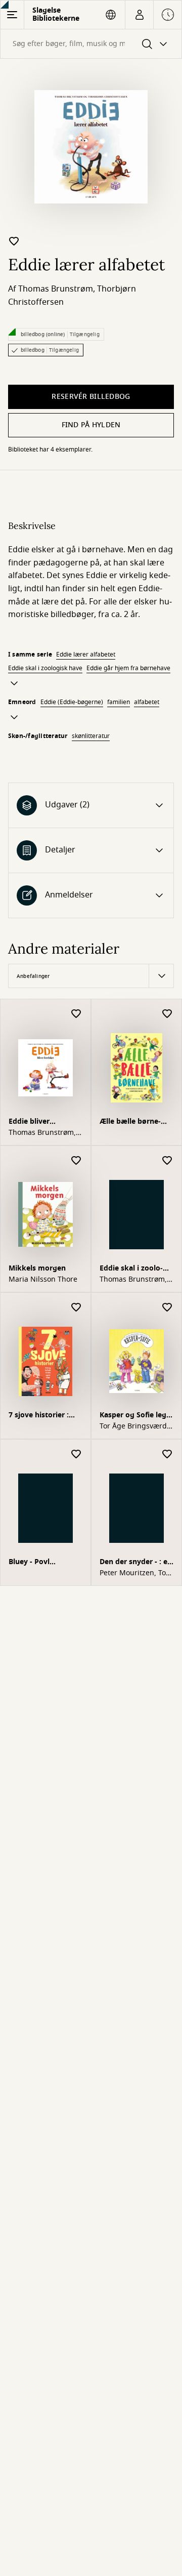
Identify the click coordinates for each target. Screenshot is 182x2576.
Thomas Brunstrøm (56, 289)
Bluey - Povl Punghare (29, 1563)
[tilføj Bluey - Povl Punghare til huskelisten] (76, 1455)
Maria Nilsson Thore (43, 1280)
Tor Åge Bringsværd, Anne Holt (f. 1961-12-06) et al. (136, 1426)
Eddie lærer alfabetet (86, 655)
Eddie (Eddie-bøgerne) (72, 702)
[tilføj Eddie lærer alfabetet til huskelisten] (14, 241)
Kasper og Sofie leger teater (136, 1416)
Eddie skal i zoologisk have (45, 668)
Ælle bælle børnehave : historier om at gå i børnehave (133, 1122)
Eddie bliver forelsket (29, 1122)
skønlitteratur (91, 736)
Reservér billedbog (91, 397)
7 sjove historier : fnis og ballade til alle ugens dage (39, 1416)
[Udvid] (14, 683)
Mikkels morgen (37, 1268)
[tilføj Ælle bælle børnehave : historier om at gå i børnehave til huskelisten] (167, 1014)
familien (119, 702)
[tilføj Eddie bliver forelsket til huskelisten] (76, 1014)
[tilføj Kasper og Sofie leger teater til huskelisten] (167, 1308)
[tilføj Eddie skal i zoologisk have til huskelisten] (167, 1161)
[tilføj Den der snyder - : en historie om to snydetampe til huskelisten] (167, 1455)
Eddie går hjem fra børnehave (128, 668)
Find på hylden (91, 425)
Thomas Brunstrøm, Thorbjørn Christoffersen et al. (42, 1133)
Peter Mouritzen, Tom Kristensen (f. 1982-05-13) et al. (136, 1573)
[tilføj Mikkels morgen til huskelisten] (76, 1161)
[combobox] (91, 44)
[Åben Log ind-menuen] (139, 15)
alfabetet (147, 702)
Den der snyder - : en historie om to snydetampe (136, 1563)
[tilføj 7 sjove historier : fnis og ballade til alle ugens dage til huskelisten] (76, 1308)
